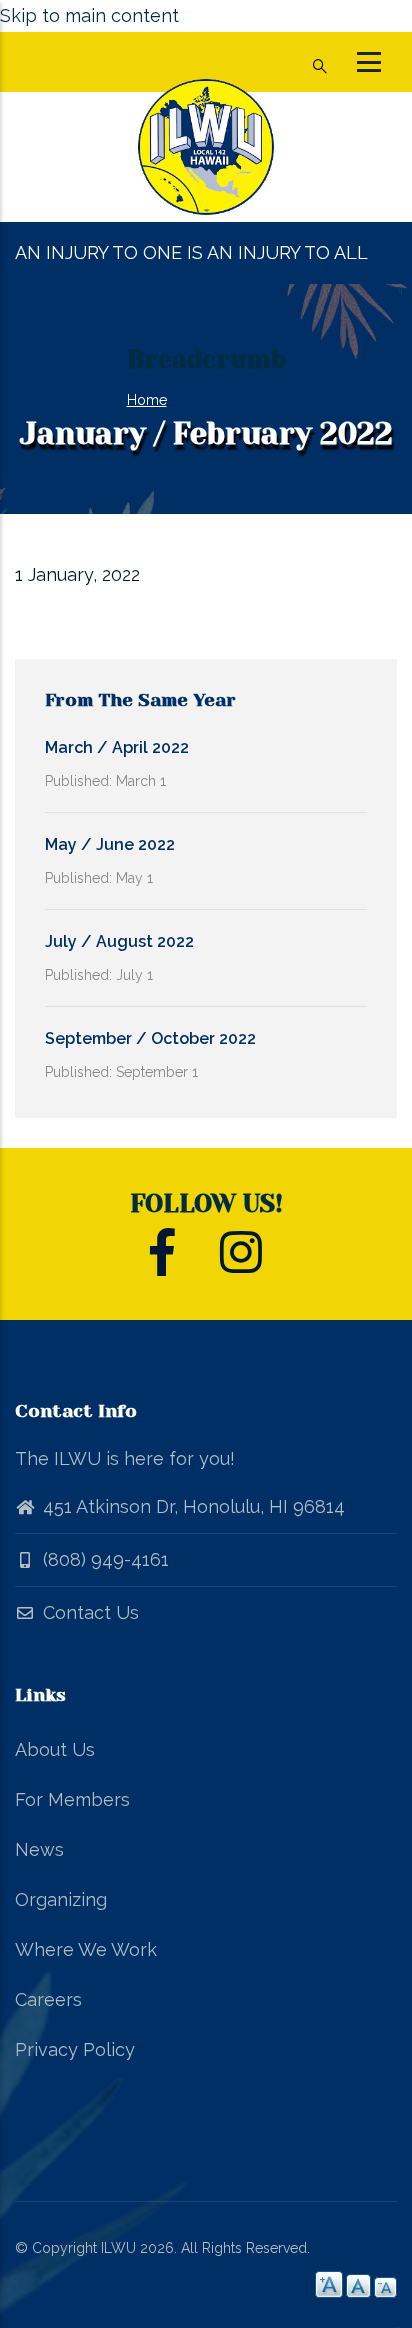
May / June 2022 (110, 844)
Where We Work (86, 1949)
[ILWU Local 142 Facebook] (162, 1263)
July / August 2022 (119, 941)
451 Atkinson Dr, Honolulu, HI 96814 (194, 1506)
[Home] (206, 157)
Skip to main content (89, 15)
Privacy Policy (75, 2049)
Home (147, 400)
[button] (369, 62)
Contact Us (88, 1612)
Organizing (61, 1899)
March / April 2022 (117, 747)
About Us (55, 1749)
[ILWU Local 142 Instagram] (241, 1263)
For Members (72, 1799)
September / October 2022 (150, 1038)
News (39, 1849)
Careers (48, 1999)
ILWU (118, 2248)
